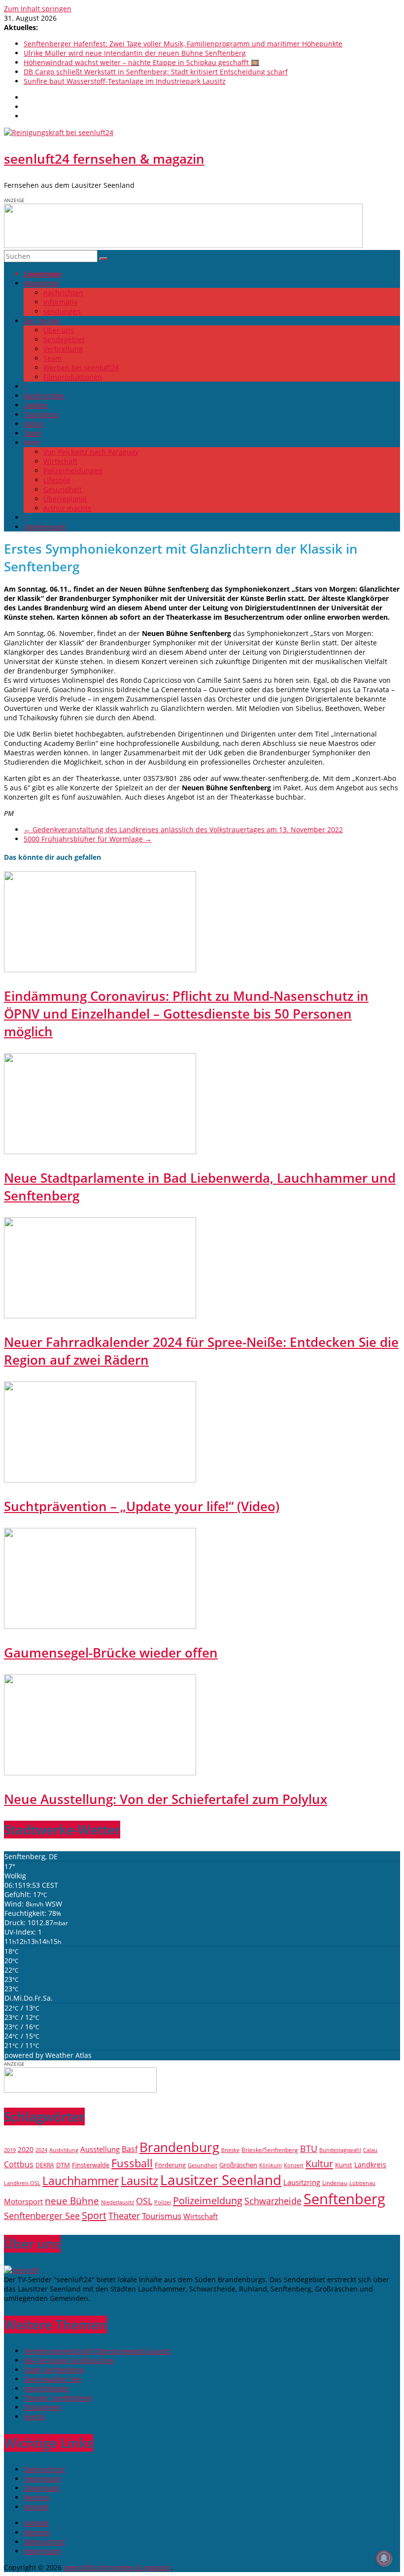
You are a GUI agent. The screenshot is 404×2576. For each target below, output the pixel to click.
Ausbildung (64, 2150)
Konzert (294, 2165)
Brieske (230, 2150)
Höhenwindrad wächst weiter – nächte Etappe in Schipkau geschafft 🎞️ (141, 62)
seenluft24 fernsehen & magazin (104, 159)
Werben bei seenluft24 (81, 368)
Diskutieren (43, 2407)
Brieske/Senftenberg (270, 2150)
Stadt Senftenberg (54, 2370)
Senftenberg (344, 2199)
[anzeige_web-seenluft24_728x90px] (183, 245)
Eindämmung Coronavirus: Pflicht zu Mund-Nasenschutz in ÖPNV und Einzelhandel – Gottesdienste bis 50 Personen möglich (186, 1014)
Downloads (42, 2488)
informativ (60, 302)
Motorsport (23, 2201)
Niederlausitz (118, 2202)
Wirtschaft (60, 461)
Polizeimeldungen (73, 471)
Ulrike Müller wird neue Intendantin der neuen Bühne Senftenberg (135, 53)
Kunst (344, 2165)
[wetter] (80, 2090)
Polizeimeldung (208, 2200)
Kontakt (36, 2507)
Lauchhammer (81, 2181)
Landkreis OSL (22, 2183)
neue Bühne (72, 2201)
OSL (144, 2201)
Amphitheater (47, 2388)
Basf (130, 2149)
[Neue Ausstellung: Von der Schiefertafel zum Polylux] (100, 1773)
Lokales (36, 405)
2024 (41, 2150)
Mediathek (41, 283)
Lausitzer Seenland (221, 2180)
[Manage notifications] (384, 2558)
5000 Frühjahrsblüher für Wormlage (88, 839)
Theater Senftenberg (58, 2398)
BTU (309, 2148)
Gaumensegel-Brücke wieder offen (111, 1653)
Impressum (42, 2479)
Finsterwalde (91, 2165)
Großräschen (238, 2165)
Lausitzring (302, 2182)
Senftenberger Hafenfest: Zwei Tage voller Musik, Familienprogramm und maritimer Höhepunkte (183, 44)
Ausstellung (100, 2149)
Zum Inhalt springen (38, 9)
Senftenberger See (42, 2216)
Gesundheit (63, 489)
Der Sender (42, 321)
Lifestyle (57, 480)
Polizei (163, 2202)
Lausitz (139, 2181)
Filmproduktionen (73, 377)
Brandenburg (179, 2147)
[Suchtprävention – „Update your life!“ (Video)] (100, 1480)
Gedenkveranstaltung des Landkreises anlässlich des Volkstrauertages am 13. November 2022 (183, 829)
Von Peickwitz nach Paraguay (91, 452)
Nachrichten (44, 396)
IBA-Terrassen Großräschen (69, 2360)
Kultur (34, 424)
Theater (124, 2216)
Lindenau (335, 2183)
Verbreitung (63, 349)
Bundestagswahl (340, 2150)
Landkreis (370, 2165)
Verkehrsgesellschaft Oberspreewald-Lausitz (97, 2351)
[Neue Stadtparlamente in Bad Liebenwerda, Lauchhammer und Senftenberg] (100, 1151)
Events (34, 2417)
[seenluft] (21, 2270)
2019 (10, 2150)
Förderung (170, 2165)
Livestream (43, 274)
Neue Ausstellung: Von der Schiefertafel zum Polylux (166, 1799)
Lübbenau (362, 2183)
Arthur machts (67, 508)
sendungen (62, 311)
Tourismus (41, 414)
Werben (37, 2497)
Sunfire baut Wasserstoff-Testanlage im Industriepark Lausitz (125, 81)
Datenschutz (44, 2469)
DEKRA (45, 2165)
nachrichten (63, 293)
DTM (63, 2165)
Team (52, 358)
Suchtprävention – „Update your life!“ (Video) (142, 1506)
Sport (33, 433)
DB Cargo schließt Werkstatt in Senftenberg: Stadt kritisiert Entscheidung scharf (156, 72)
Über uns (59, 330)
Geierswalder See (52, 2379)
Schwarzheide (273, 2201)
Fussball (132, 2163)
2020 (26, 2149)
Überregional (65, 499)
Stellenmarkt (45, 527)
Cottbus (19, 2164)
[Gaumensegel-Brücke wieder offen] (100, 1626)
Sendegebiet (64, 339)
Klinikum (270, 2165)
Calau (370, 2150)
